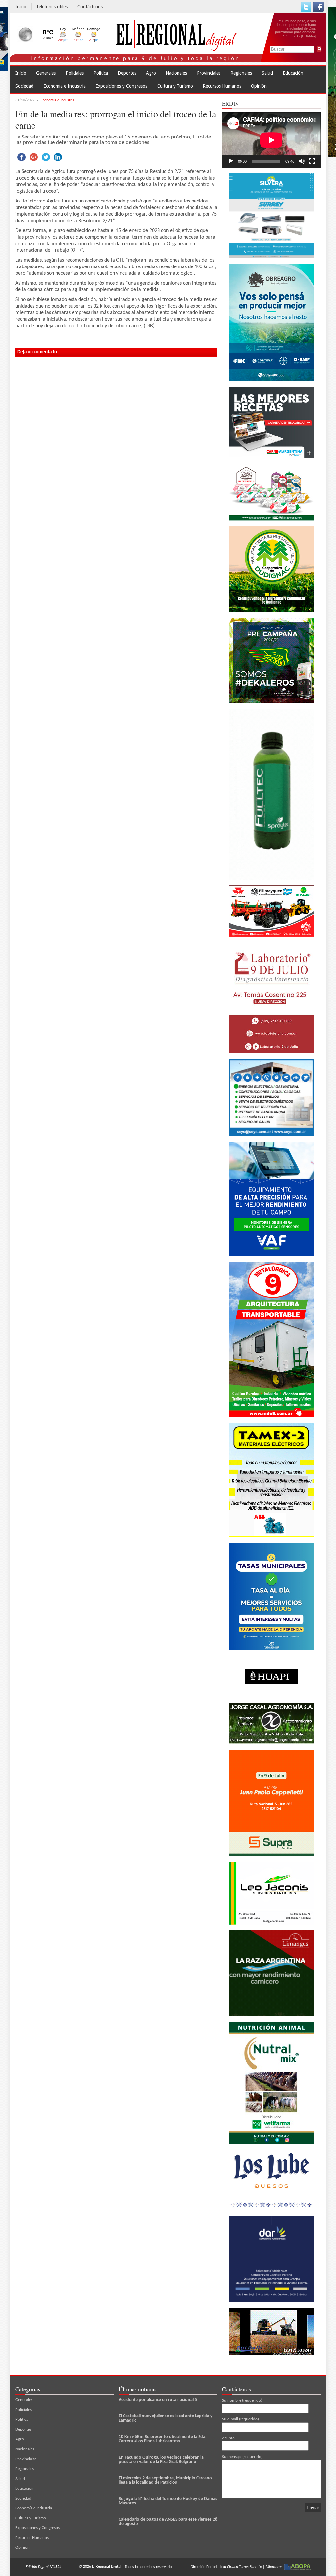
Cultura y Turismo (175, 86)
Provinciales (209, 73)
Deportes (127, 73)
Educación (293, 73)
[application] (271, 140)
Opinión (259, 86)
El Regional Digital (107, 2567)
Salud (267, 73)
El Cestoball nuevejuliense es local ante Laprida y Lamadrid (166, 2418)
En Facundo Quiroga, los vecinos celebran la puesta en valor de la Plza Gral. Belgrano (161, 2460)
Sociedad (24, 86)
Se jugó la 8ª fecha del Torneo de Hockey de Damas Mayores (168, 2501)
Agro (151, 73)
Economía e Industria (64, 86)
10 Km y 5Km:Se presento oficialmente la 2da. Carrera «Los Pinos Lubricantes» (163, 2439)
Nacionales (176, 73)
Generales (46, 73)
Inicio (21, 7)
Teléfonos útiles (52, 7)
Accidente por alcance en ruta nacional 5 (158, 2400)
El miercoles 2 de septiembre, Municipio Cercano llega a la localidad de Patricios (165, 2480)
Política (101, 73)
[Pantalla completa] (312, 161)
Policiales (75, 73)
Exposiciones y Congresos (121, 86)
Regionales (241, 73)
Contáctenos (90, 7)
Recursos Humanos (222, 86)
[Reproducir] (231, 161)
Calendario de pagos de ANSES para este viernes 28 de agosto (168, 2522)
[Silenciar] (302, 161)
